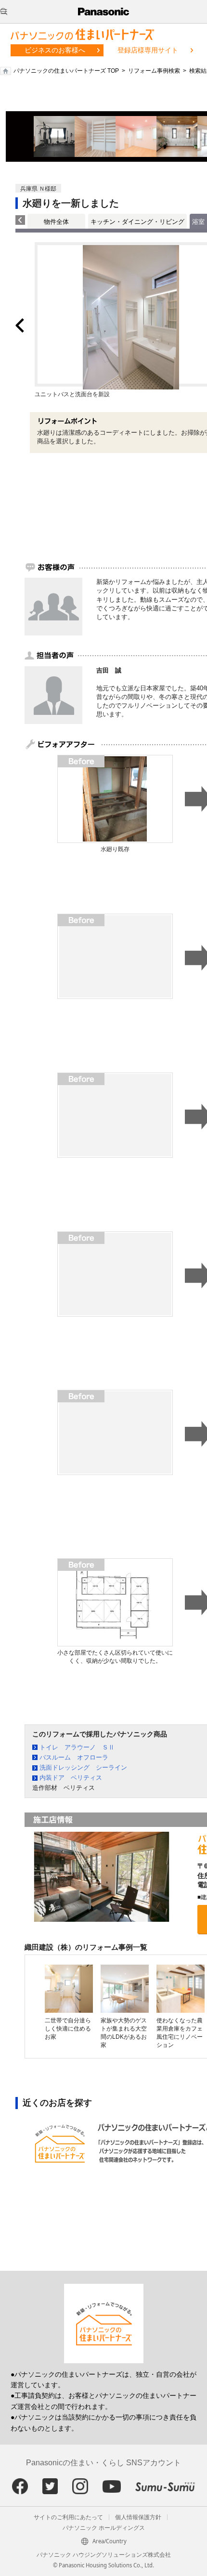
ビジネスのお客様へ (55, 50)
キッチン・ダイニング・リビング (137, 222)
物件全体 (56, 222)
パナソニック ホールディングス (104, 2528)
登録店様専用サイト (148, 50)
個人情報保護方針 (138, 2517)
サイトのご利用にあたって (68, 2517)
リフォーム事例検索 (154, 71)
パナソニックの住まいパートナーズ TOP (66, 71)
